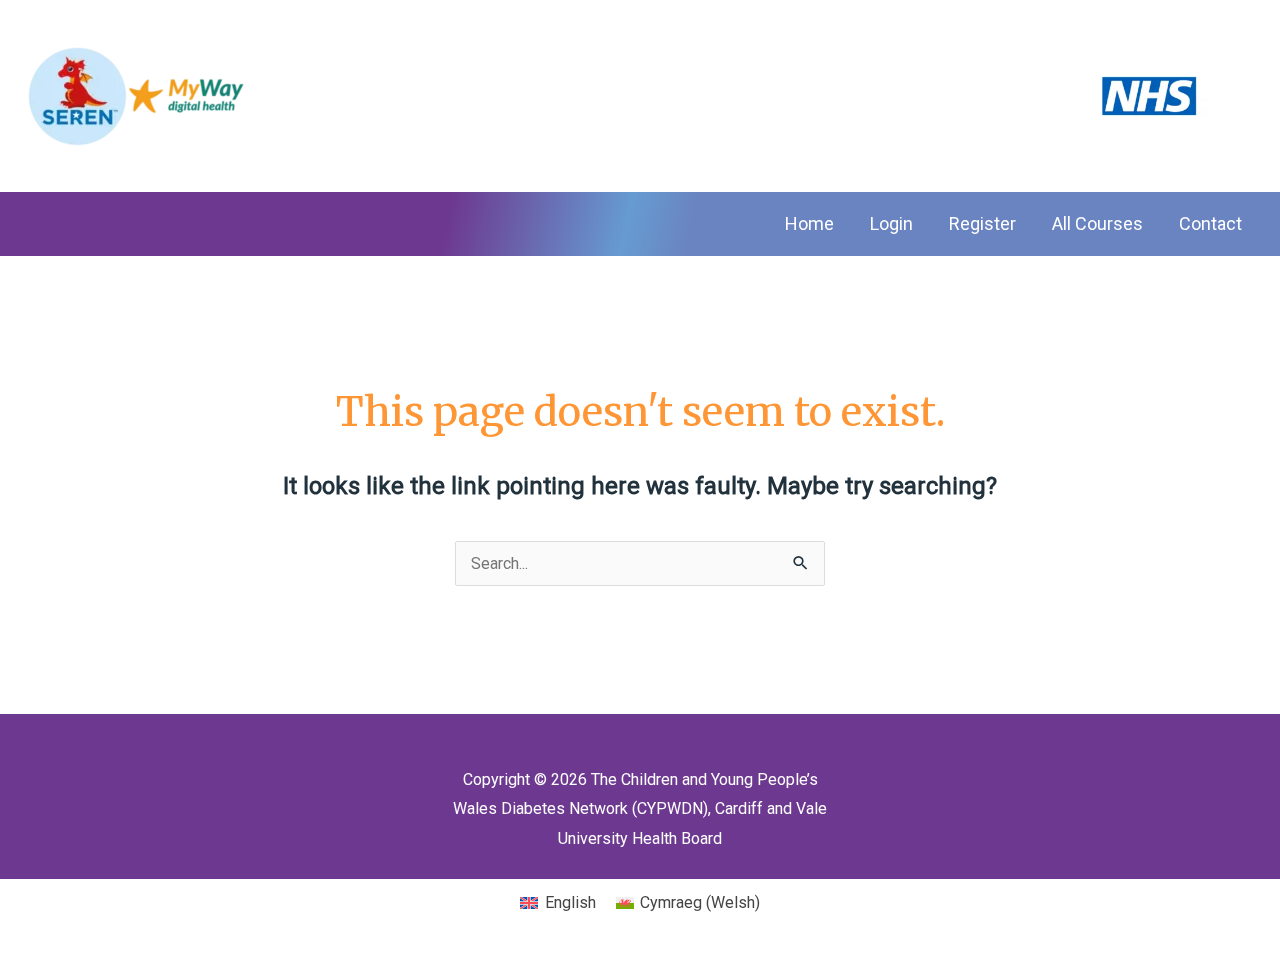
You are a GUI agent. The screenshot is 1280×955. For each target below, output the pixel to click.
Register (982, 223)
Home (809, 223)
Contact (1210, 223)
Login (891, 223)
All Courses (1097, 223)
